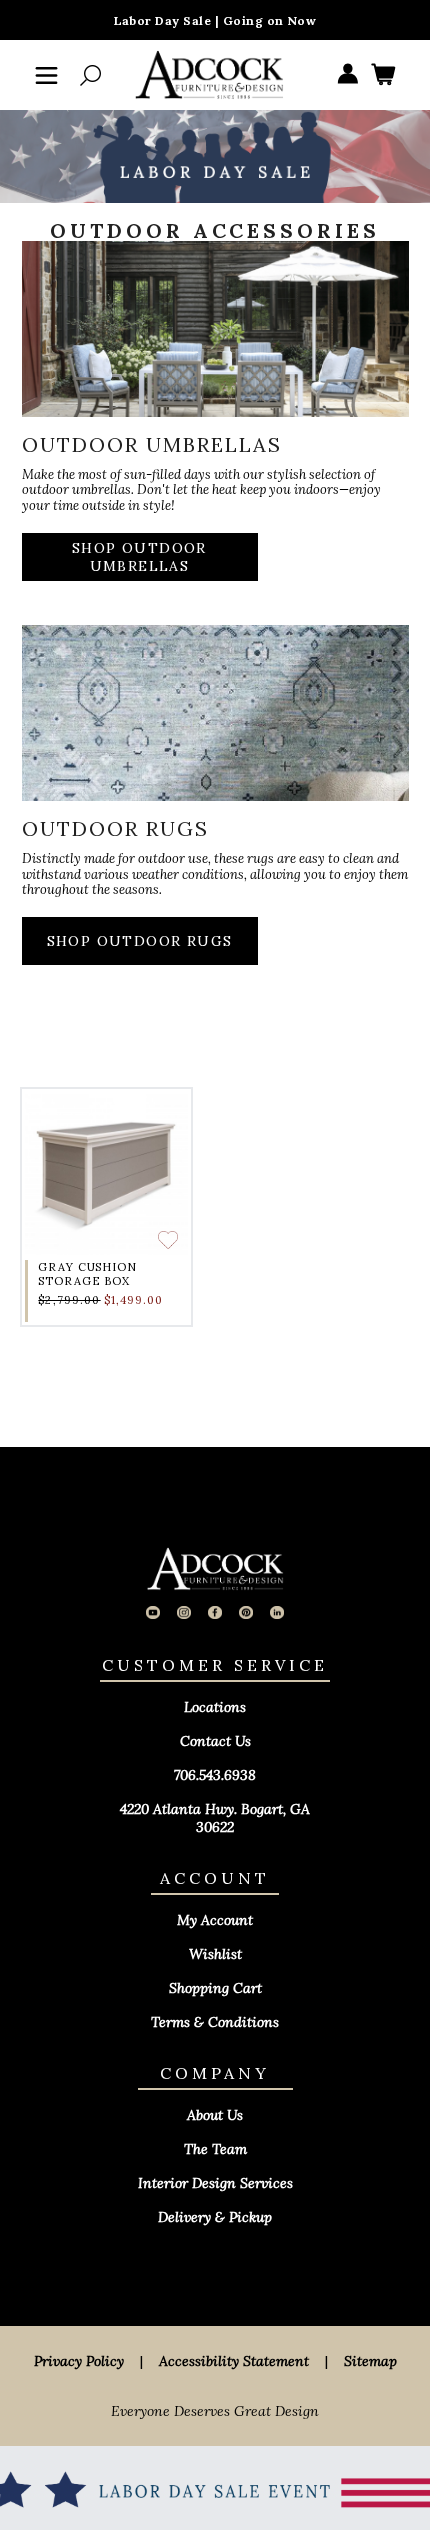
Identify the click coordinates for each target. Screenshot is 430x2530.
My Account (215, 1920)
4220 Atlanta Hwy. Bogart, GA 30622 (215, 1818)
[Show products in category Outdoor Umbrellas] (215, 339)
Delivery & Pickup (215, 2217)
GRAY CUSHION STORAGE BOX (87, 1274)
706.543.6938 (215, 1775)
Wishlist (215, 1954)
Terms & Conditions (215, 2022)
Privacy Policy (79, 2361)
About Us (215, 2115)
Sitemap (370, 2361)
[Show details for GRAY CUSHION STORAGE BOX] (106, 1173)
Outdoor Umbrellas (152, 444)
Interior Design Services (215, 2183)
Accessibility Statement (234, 2361)
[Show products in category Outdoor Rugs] (215, 723)
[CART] (383, 75)
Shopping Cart (215, 1988)
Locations (215, 1707)
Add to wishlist (168, 1240)
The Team (215, 2149)
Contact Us (215, 1741)
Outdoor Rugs (115, 828)
